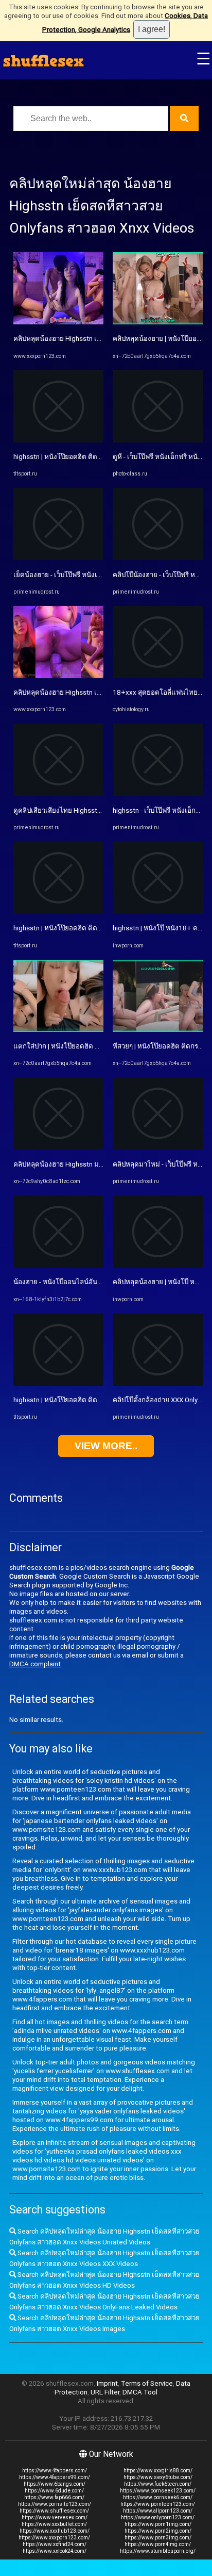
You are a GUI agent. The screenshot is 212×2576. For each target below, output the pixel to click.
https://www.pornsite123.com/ (55, 2504)
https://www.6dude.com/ (54, 2491)
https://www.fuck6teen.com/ (158, 2484)
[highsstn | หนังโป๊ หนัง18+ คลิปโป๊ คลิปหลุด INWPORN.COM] (158, 912)
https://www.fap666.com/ (54, 2497)
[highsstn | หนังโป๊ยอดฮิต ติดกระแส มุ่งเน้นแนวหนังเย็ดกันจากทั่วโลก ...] (58, 440)
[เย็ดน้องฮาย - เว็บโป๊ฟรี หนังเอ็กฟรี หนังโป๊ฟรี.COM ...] (58, 558)
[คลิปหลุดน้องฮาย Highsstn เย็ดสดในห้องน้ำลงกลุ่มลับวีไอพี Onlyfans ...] (58, 322)
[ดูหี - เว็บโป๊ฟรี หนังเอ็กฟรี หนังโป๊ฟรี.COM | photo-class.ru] (158, 440)
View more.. (106, 1446)
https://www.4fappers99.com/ (55, 2477)
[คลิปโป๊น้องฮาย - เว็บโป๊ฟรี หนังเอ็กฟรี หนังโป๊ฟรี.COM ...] (158, 558)
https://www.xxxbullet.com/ (54, 2524)
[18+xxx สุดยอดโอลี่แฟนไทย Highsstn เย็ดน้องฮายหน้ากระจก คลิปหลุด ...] (158, 676)
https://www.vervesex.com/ (55, 2517)
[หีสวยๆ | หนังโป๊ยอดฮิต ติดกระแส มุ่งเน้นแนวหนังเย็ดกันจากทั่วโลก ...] (158, 1030)
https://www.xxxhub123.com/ (55, 2531)
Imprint (107, 2383)
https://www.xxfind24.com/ (55, 2544)
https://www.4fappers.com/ (55, 2471)
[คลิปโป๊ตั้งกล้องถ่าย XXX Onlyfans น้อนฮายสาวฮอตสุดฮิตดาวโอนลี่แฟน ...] (158, 1383)
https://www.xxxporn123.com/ (54, 2538)
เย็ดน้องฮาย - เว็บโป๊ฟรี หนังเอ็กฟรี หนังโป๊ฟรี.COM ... (90, 575)
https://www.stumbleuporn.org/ (158, 2551)
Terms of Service (147, 2383)
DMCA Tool (140, 2392)
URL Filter (105, 2392)
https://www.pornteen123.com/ (158, 2504)
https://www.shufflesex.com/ (54, 2511)
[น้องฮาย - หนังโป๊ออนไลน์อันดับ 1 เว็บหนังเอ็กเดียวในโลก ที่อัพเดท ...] (58, 1265)
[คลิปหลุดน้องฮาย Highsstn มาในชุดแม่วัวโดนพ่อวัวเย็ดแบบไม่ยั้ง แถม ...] (58, 1147)
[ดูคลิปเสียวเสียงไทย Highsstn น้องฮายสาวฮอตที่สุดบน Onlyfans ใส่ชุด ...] (58, 793)
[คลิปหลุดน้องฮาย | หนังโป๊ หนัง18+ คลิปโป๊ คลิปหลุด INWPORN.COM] (158, 1265)
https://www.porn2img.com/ (158, 2531)
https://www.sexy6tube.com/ (158, 2477)
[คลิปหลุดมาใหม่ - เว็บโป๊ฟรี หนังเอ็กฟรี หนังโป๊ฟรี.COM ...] (158, 1147)
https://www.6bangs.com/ (55, 2484)
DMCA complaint (35, 1664)
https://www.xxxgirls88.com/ (158, 2471)
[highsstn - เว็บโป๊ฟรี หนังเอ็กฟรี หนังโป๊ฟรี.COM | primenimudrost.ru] (158, 793)
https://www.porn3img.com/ (158, 2538)
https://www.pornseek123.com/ (158, 2491)
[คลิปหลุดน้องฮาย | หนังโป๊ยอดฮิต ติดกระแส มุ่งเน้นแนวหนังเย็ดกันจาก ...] (158, 322)
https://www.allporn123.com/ (158, 2511)
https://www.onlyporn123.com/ (158, 2517)
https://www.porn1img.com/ (158, 2524)
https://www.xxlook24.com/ (55, 2551)
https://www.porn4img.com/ (158, 2544)
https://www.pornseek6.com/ (158, 2497)
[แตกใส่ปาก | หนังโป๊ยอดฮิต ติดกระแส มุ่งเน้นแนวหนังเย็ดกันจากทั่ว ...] (58, 1030)
